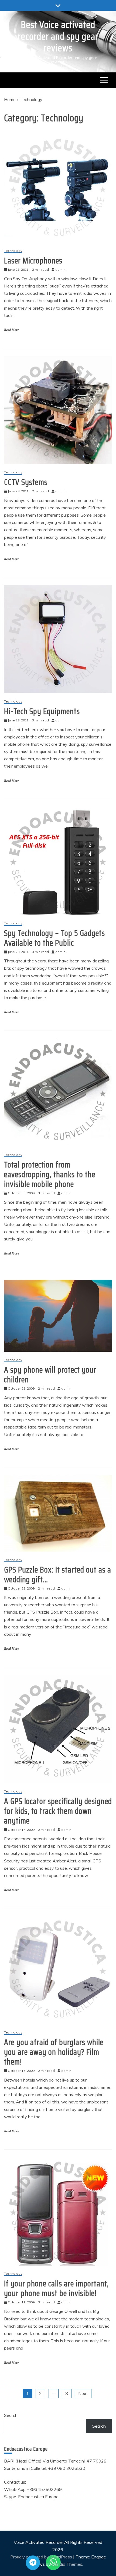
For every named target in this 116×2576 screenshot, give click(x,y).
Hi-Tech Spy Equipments (42, 711)
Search (11, 2415)
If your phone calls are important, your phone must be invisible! (56, 2288)
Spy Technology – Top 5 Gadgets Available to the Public (54, 938)
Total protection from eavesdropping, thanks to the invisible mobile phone (50, 1174)
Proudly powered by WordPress (42, 2557)
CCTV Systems (26, 482)
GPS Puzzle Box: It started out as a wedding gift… (58, 1575)
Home (10, 99)
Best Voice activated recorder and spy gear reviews (58, 36)
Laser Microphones (33, 261)
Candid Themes (67, 2564)
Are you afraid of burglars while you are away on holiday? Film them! (54, 2052)
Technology (13, 251)
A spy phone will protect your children (50, 1375)
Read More (11, 330)
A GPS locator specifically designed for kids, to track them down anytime (58, 1811)
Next (83, 2393)
